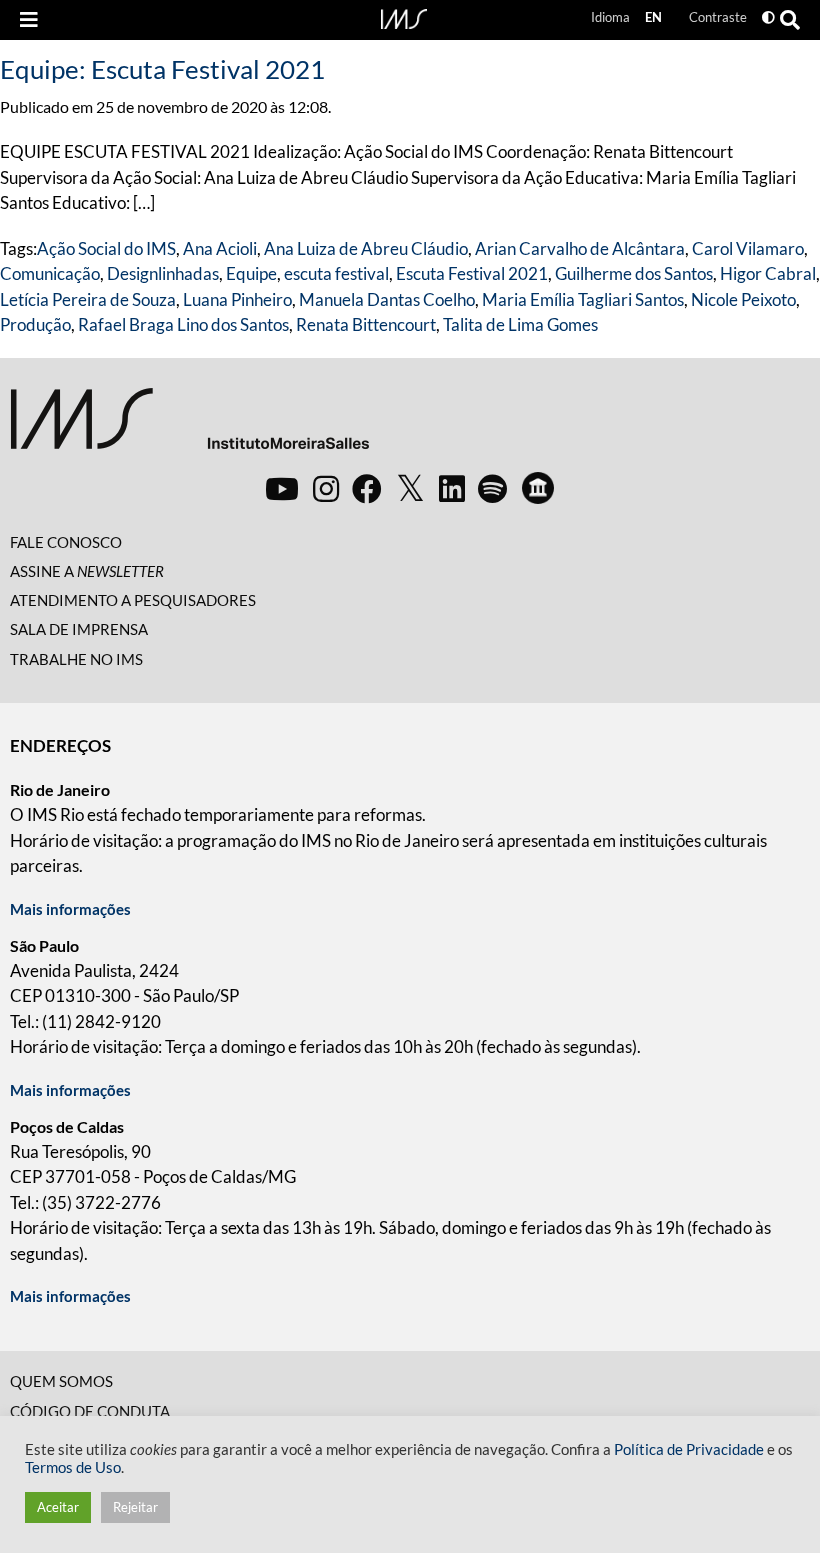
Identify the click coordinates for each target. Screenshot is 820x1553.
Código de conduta (90, 1411)
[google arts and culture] (538, 488)
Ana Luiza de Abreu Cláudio (366, 248)
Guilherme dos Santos (634, 273)
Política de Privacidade (689, 1449)
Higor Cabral (768, 273)
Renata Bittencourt (366, 324)
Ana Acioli (220, 248)
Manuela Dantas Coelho (387, 299)
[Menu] (29, 20)
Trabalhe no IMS (76, 659)
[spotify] (492, 488)
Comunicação (50, 273)
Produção (35, 324)
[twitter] (410, 489)
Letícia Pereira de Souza (88, 299)
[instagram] (326, 488)
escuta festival (336, 273)
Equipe (251, 273)
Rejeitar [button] (135, 1507)
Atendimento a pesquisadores (133, 600)
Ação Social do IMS (106, 248)
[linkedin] (452, 488)
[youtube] (282, 488)
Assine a (87, 571)
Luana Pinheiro (237, 299)
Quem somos (61, 1381)
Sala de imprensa (79, 629)
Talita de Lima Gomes (520, 324)
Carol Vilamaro (748, 248)
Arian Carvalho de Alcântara (580, 248)
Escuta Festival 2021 (472, 273)
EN (653, 17)
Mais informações (70, 909)
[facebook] (367, 488)
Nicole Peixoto (743, 299)
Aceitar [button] (58, 1507)
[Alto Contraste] (768, 17)
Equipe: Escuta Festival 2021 (162, 69)
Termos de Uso (73, 1467)
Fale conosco (66, 542)
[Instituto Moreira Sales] (189, 426)
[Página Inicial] (404, 17)
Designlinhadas (163, 273)
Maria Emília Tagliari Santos (583, 299)
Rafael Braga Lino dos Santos (183, 324)
